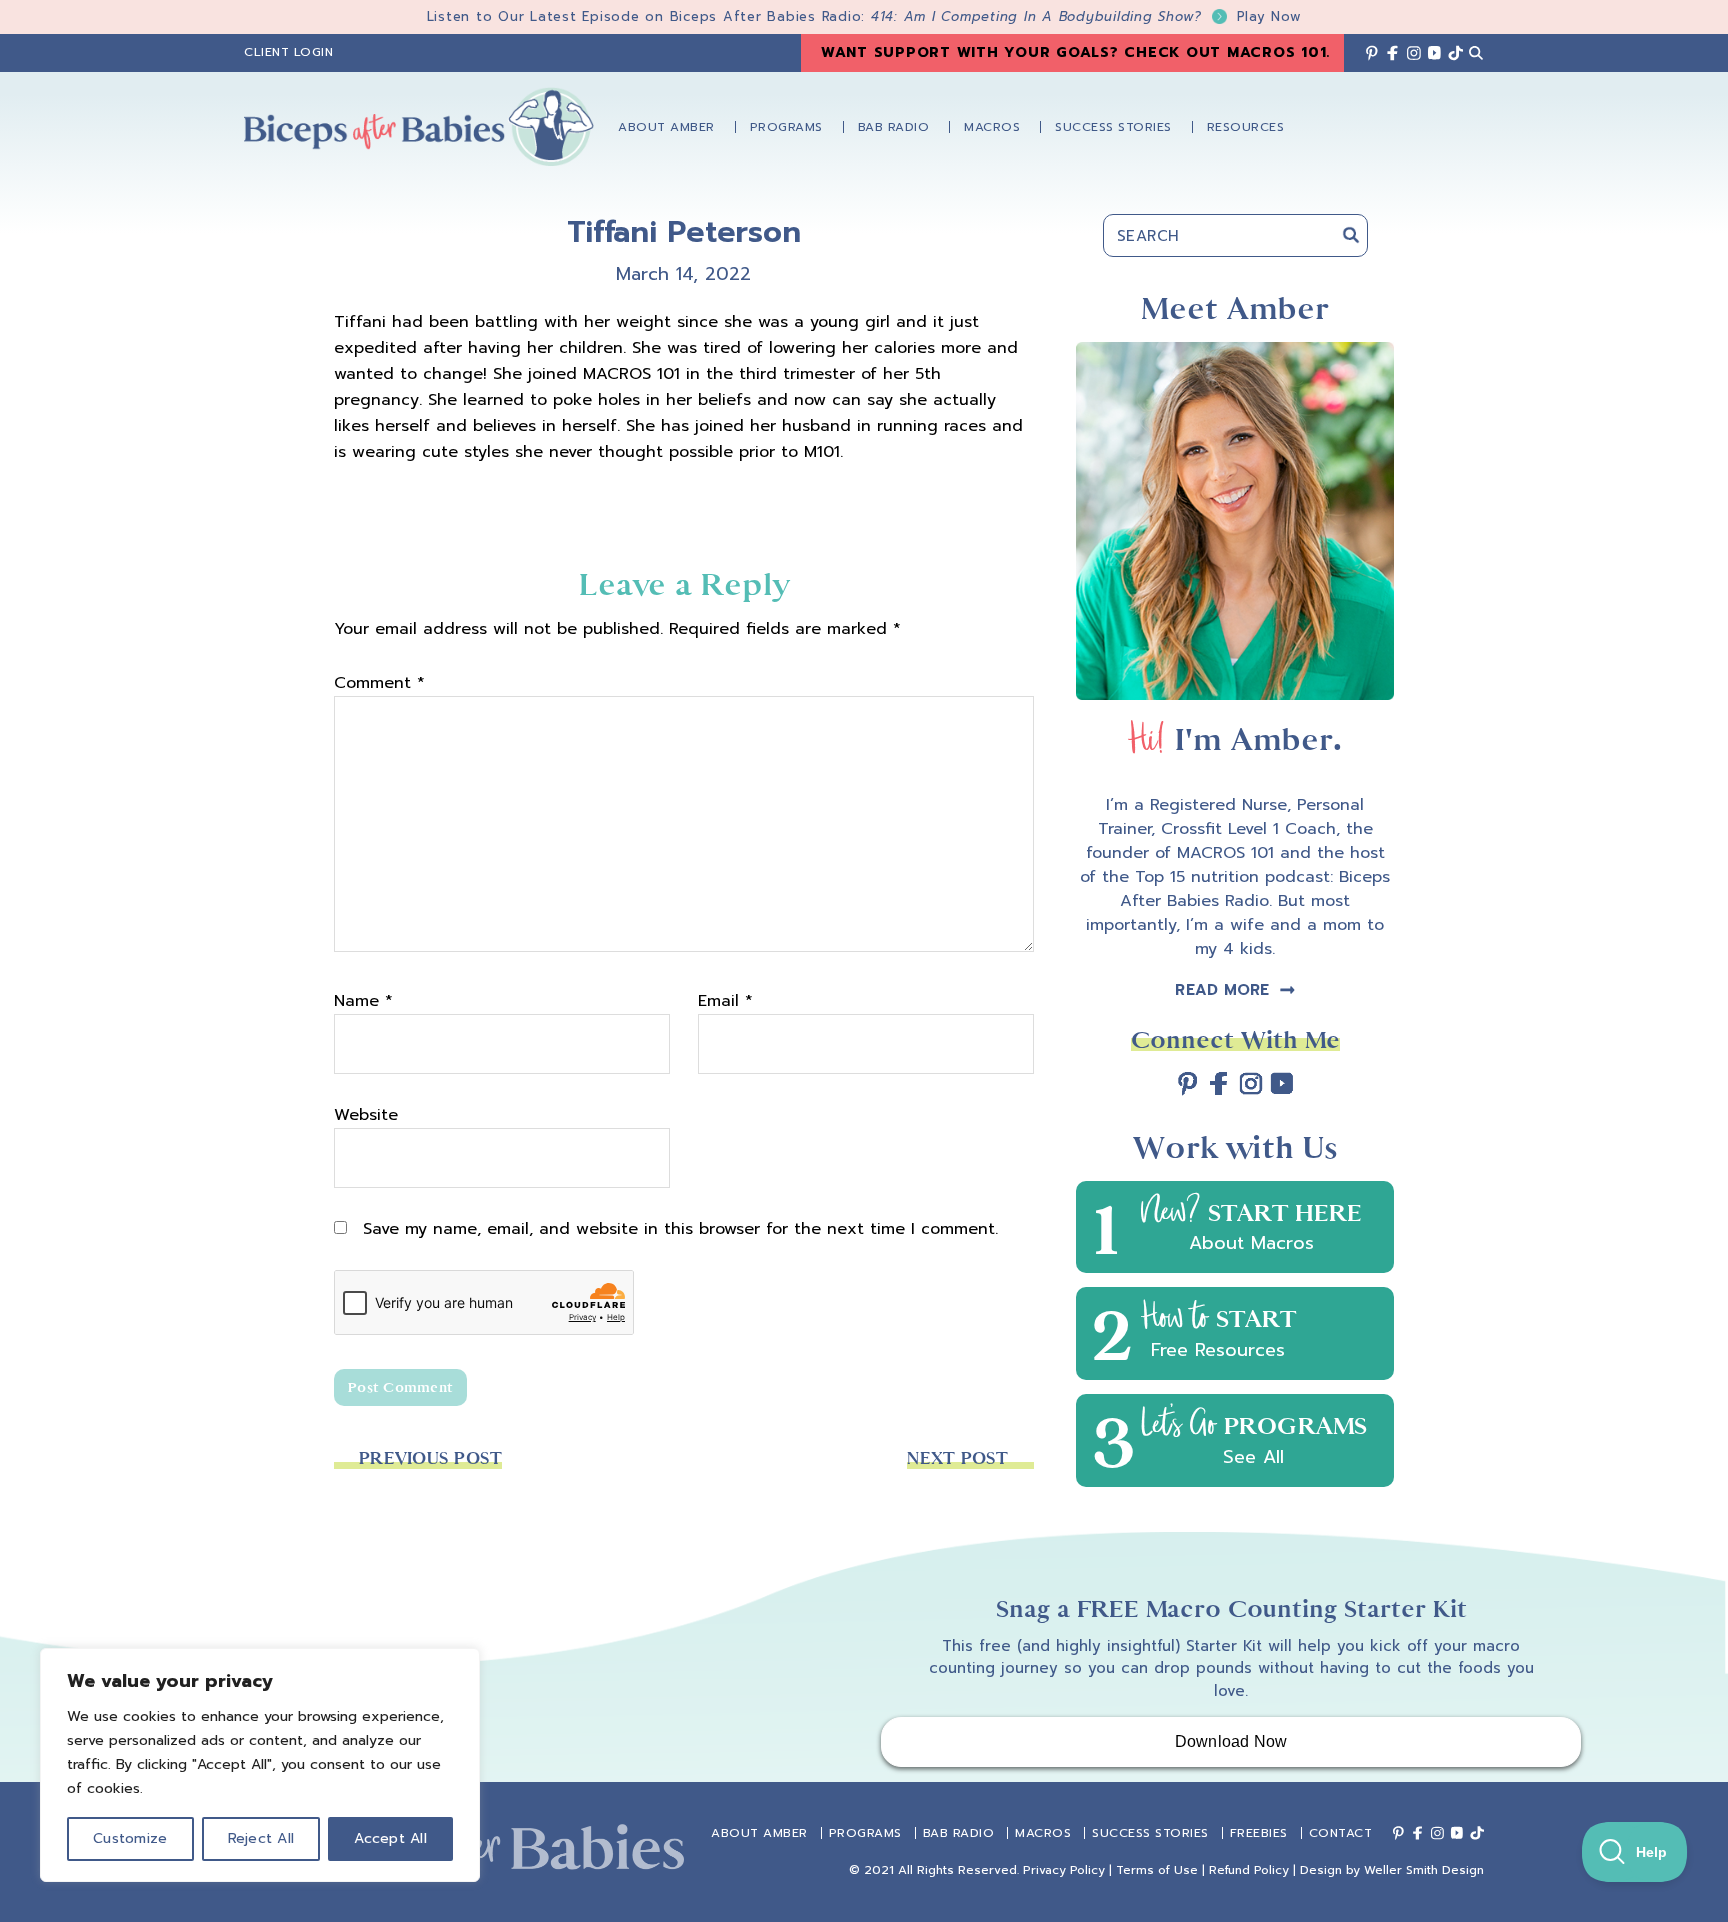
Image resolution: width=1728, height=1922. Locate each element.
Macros (1043, 1833)
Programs (865, 1833)
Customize (130, 1838)
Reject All (261, 1838)
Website (366, 1115)
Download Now (1231, 1741)
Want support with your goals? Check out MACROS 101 (1074, 52)
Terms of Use (1157, 1870)
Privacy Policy (1064, 1870)
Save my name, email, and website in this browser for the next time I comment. (680, 1229)
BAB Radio (959, 1833)
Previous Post (430, 1458)
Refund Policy (1249, 1870)
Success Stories (1150, 1833)
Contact (1341, 1833)
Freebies (1259, 1833)
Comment (379, 683)
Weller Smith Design (1424, 1870)
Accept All (390, 1838)
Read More (1222, 990)
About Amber (759, 1833)
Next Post (957, 1458)
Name (363, 1001)
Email (725, 1001)
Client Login (288, 52)
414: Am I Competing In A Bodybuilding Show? (1086, 16)
